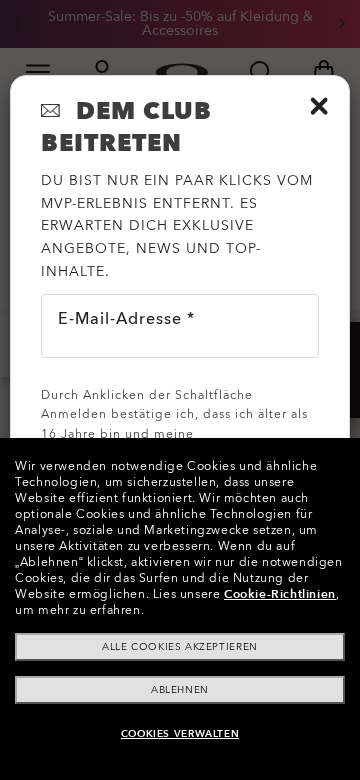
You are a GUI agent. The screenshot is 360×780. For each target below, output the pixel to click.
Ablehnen (180, 690)
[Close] (319, 106)
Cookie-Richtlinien (280, 594)
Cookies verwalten (180, 734)
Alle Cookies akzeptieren (179, 647)
